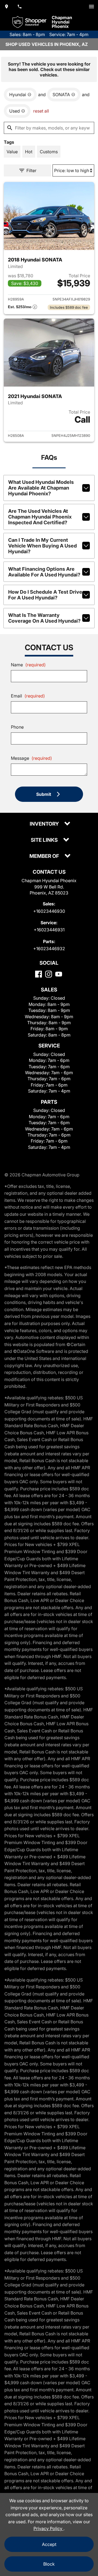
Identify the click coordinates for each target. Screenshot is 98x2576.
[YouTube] (59, 974)
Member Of (45, 856)
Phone (17, 727)
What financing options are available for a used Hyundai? (44, 572)
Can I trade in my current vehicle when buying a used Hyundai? (42, 546)
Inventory (45, 824)
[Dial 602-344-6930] (20, 7)
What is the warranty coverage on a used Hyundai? (44, 618)
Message (31, 758)
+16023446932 (49, 949)
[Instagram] (49, 974)
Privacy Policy (48, 2528)
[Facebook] (39, 974)
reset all (41, 111)
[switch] (91, 7)
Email (28, 696)
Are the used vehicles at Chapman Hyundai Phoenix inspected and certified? (40, 517)
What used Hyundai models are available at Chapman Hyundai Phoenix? (41, 488)
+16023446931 (49, 930)
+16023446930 (49, 911)
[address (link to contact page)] (7, 7)
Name (28, 665)
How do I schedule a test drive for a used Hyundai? (45, 595)
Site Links (45, 840)
